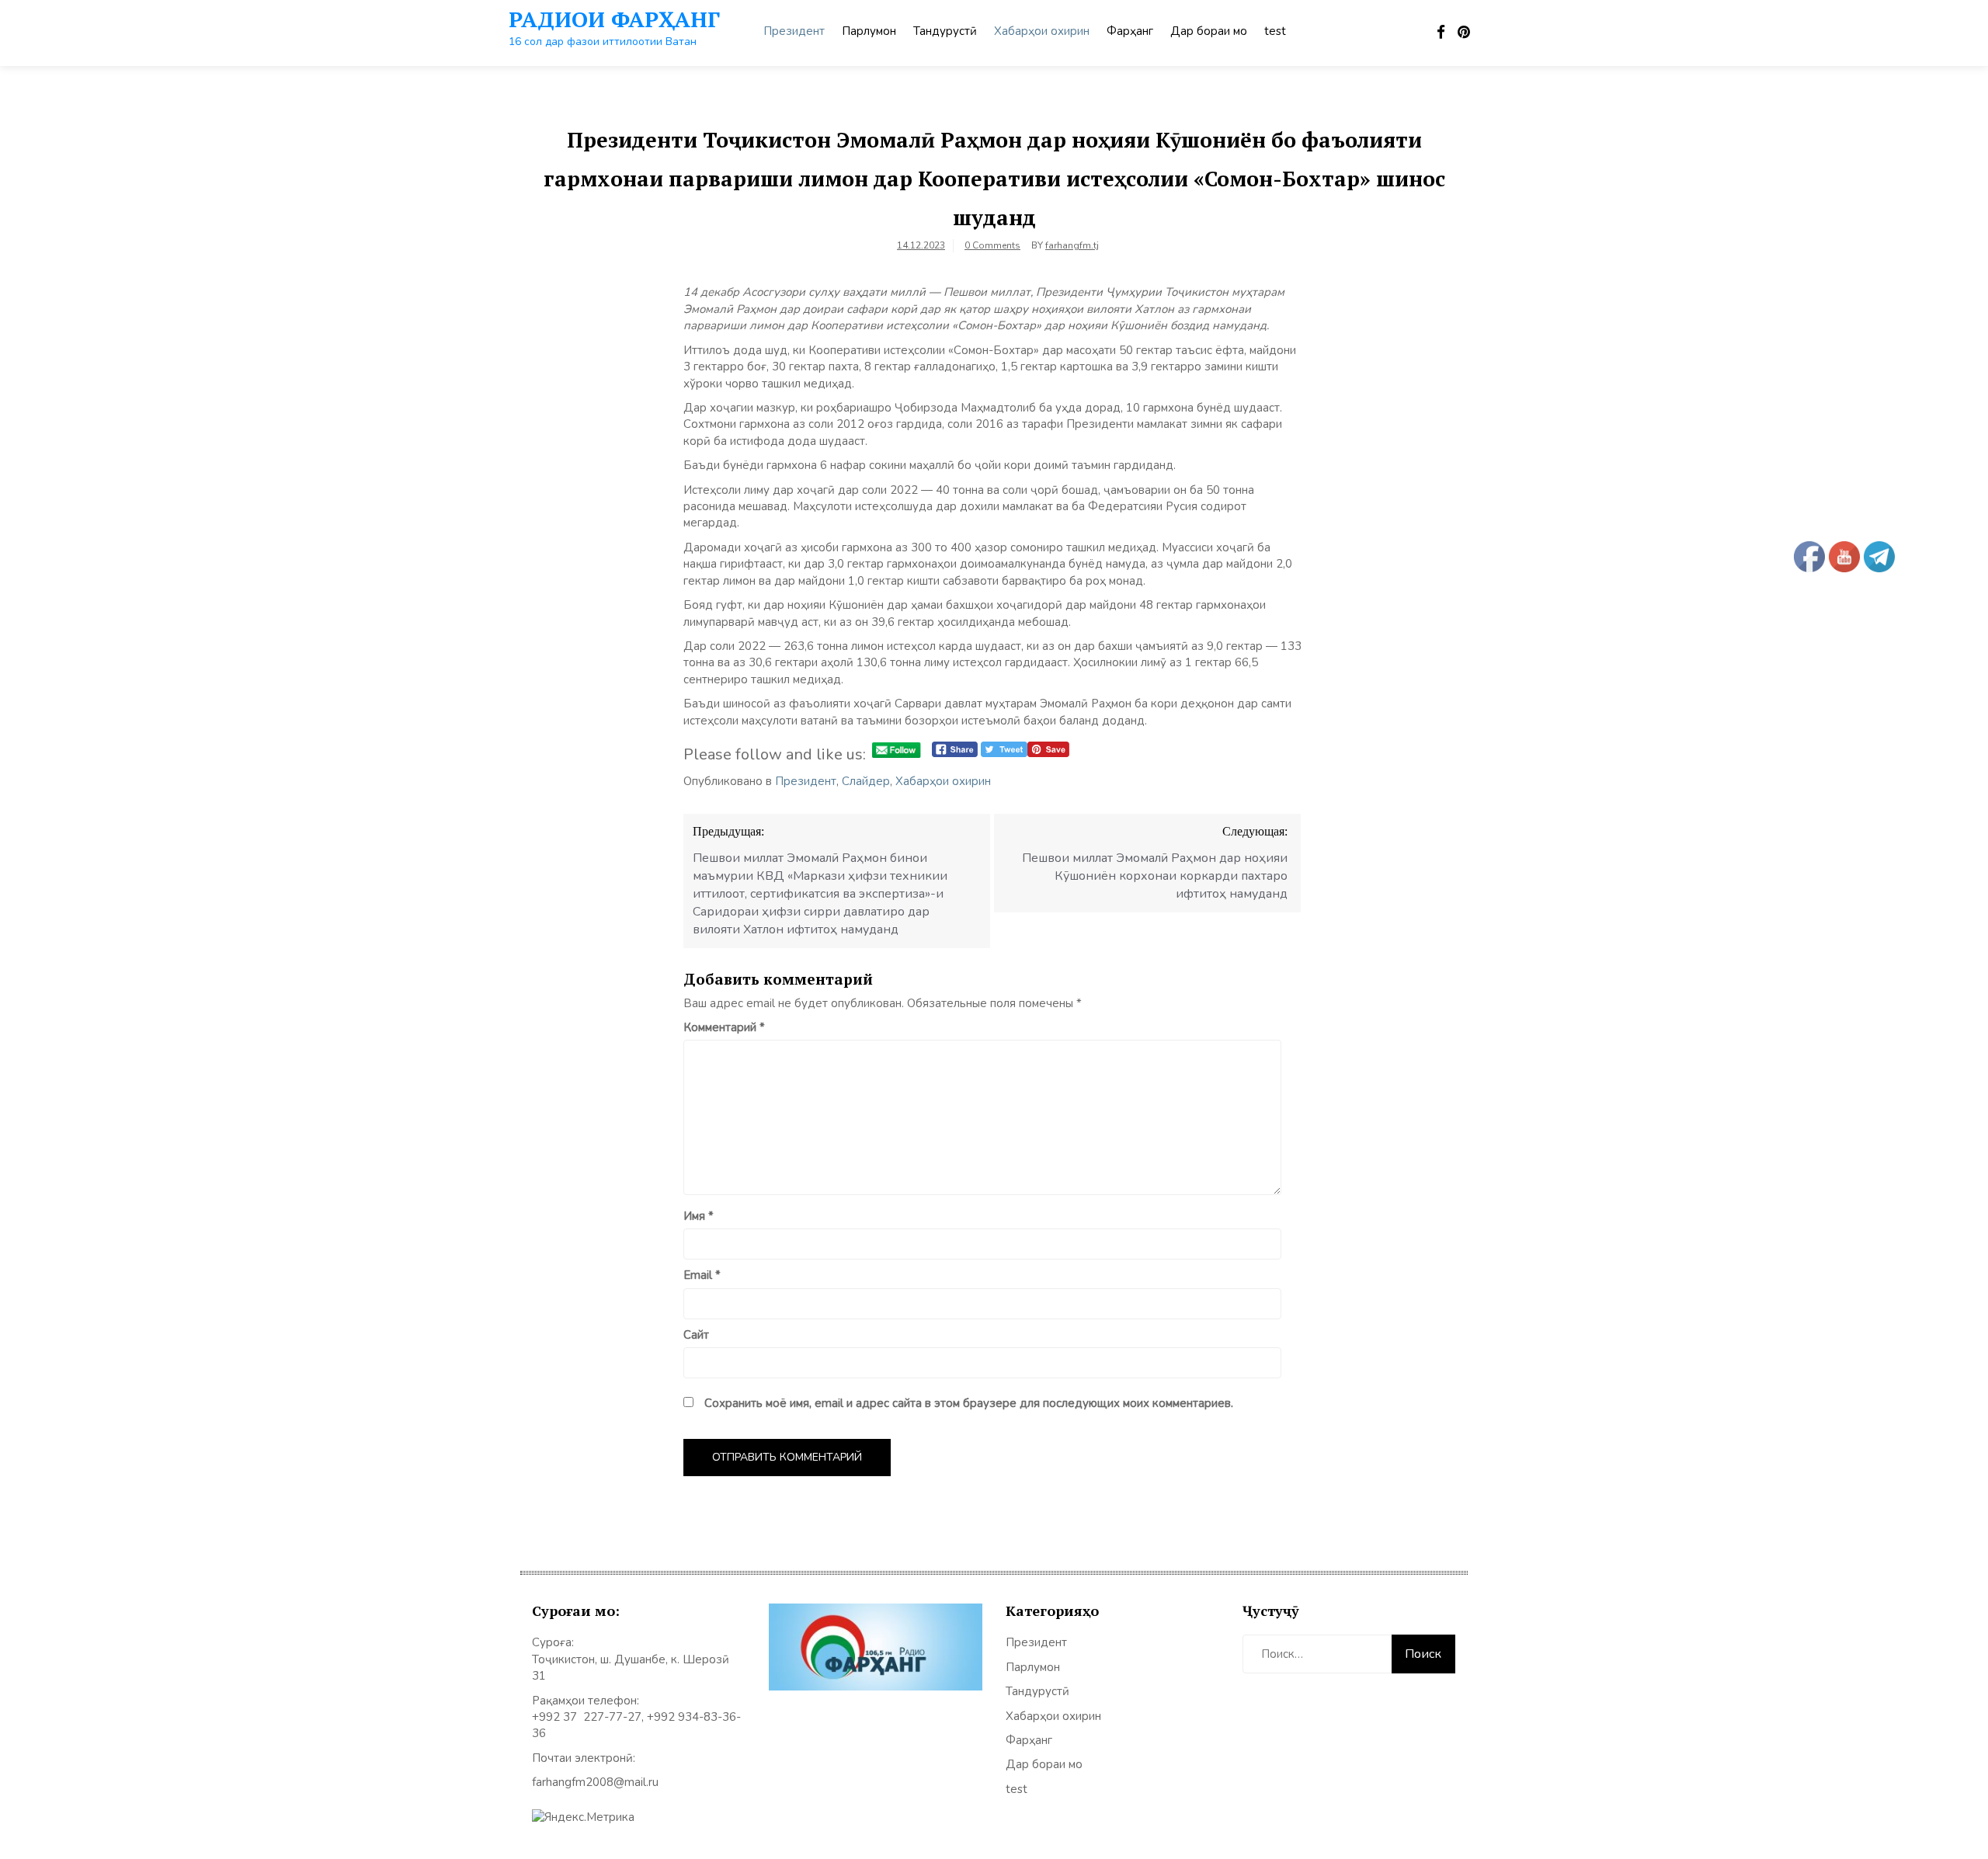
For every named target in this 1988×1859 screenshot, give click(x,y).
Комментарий (724, 1027)
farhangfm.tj (1072, 245)
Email (702, 1275)
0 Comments (992, 245)
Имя (699, 1216)
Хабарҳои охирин (1042, 31)
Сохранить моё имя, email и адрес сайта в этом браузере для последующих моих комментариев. (969, 1403)
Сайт (696, 1335)
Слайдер (866, 781)
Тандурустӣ (945, 31)
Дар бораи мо (1209, 31)
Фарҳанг (1130, 31)
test (1275, 31)
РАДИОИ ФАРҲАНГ (614, 19)
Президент (794, 31)
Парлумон (869, 31)
